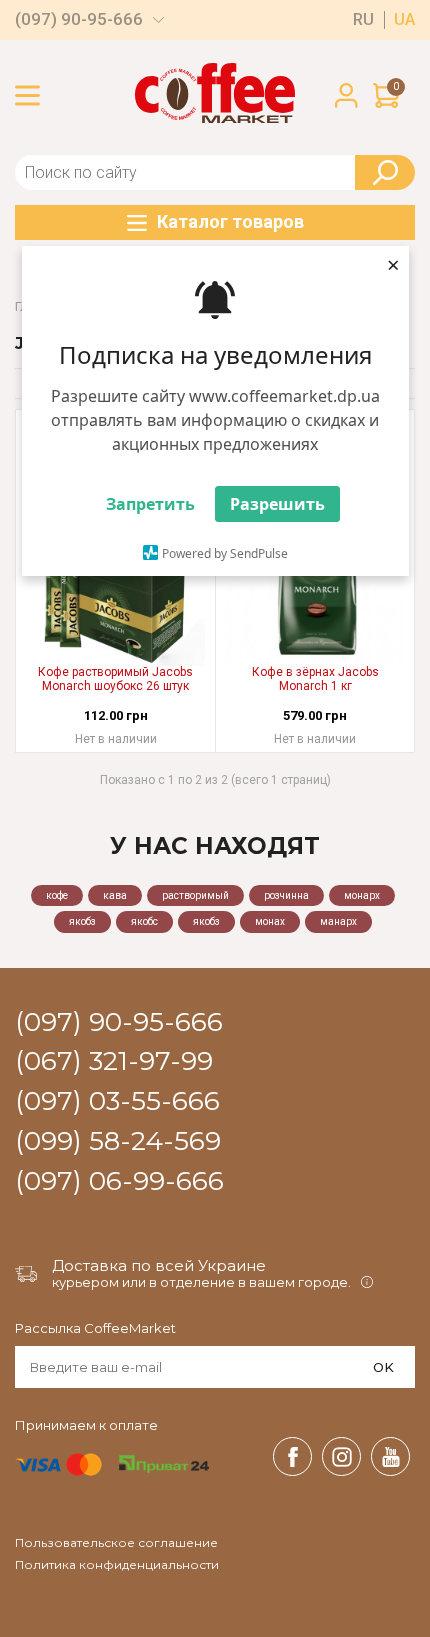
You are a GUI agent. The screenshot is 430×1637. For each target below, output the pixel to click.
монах (270, 921)
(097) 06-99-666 (119, 1182)
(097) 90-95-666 (79, 19)
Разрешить (277, 504)
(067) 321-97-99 (114, 1062)
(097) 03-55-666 (117, 1102)
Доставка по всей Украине (159, 1265)
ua (404, 20)
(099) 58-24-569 (118, 1142)
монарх (362, 895)
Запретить (150, 504)
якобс (144, 921)
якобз (82, 921)
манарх (338, 921)
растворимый (195, 895)
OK (383, 1367)
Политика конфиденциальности (117, 1565)
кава (115, 895)
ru (363, 20)
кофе (57, 895)
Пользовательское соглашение (116, 1543)
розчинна (286, 895)
